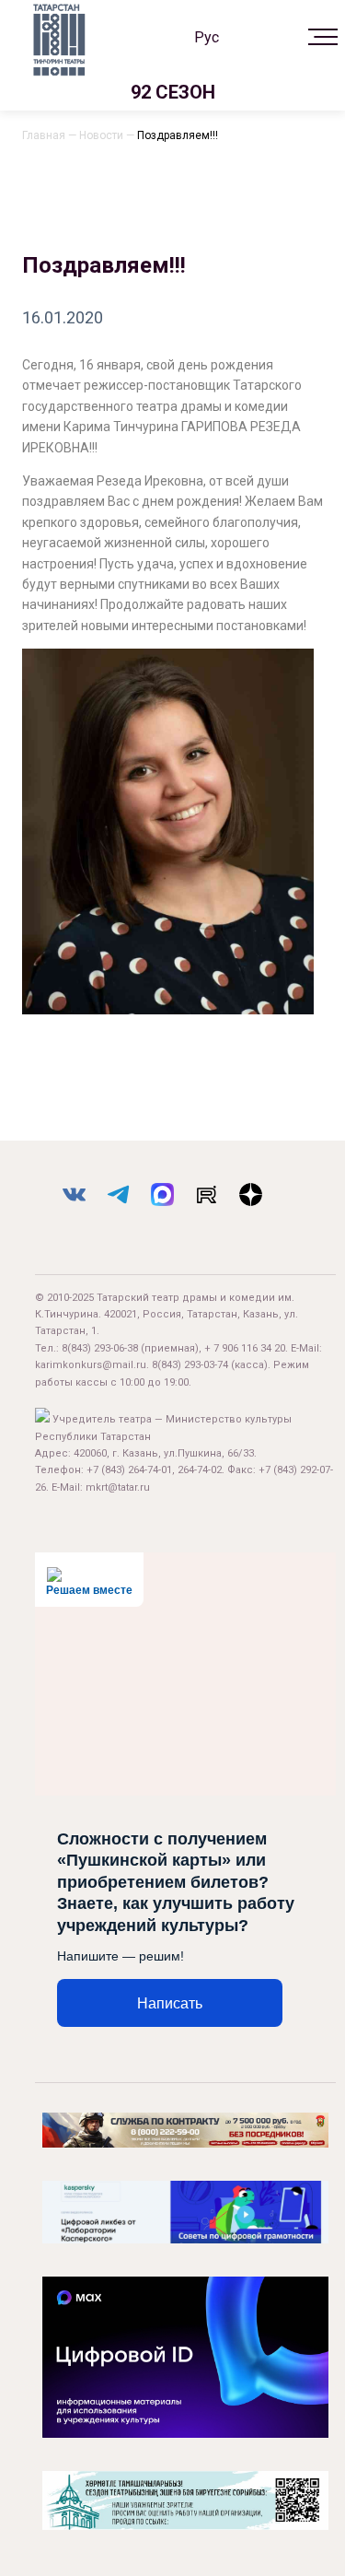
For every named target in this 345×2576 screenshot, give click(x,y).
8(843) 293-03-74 (190, 1365)
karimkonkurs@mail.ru (91, 1365)
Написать (170, 2003)
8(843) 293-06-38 (100, 1348)
